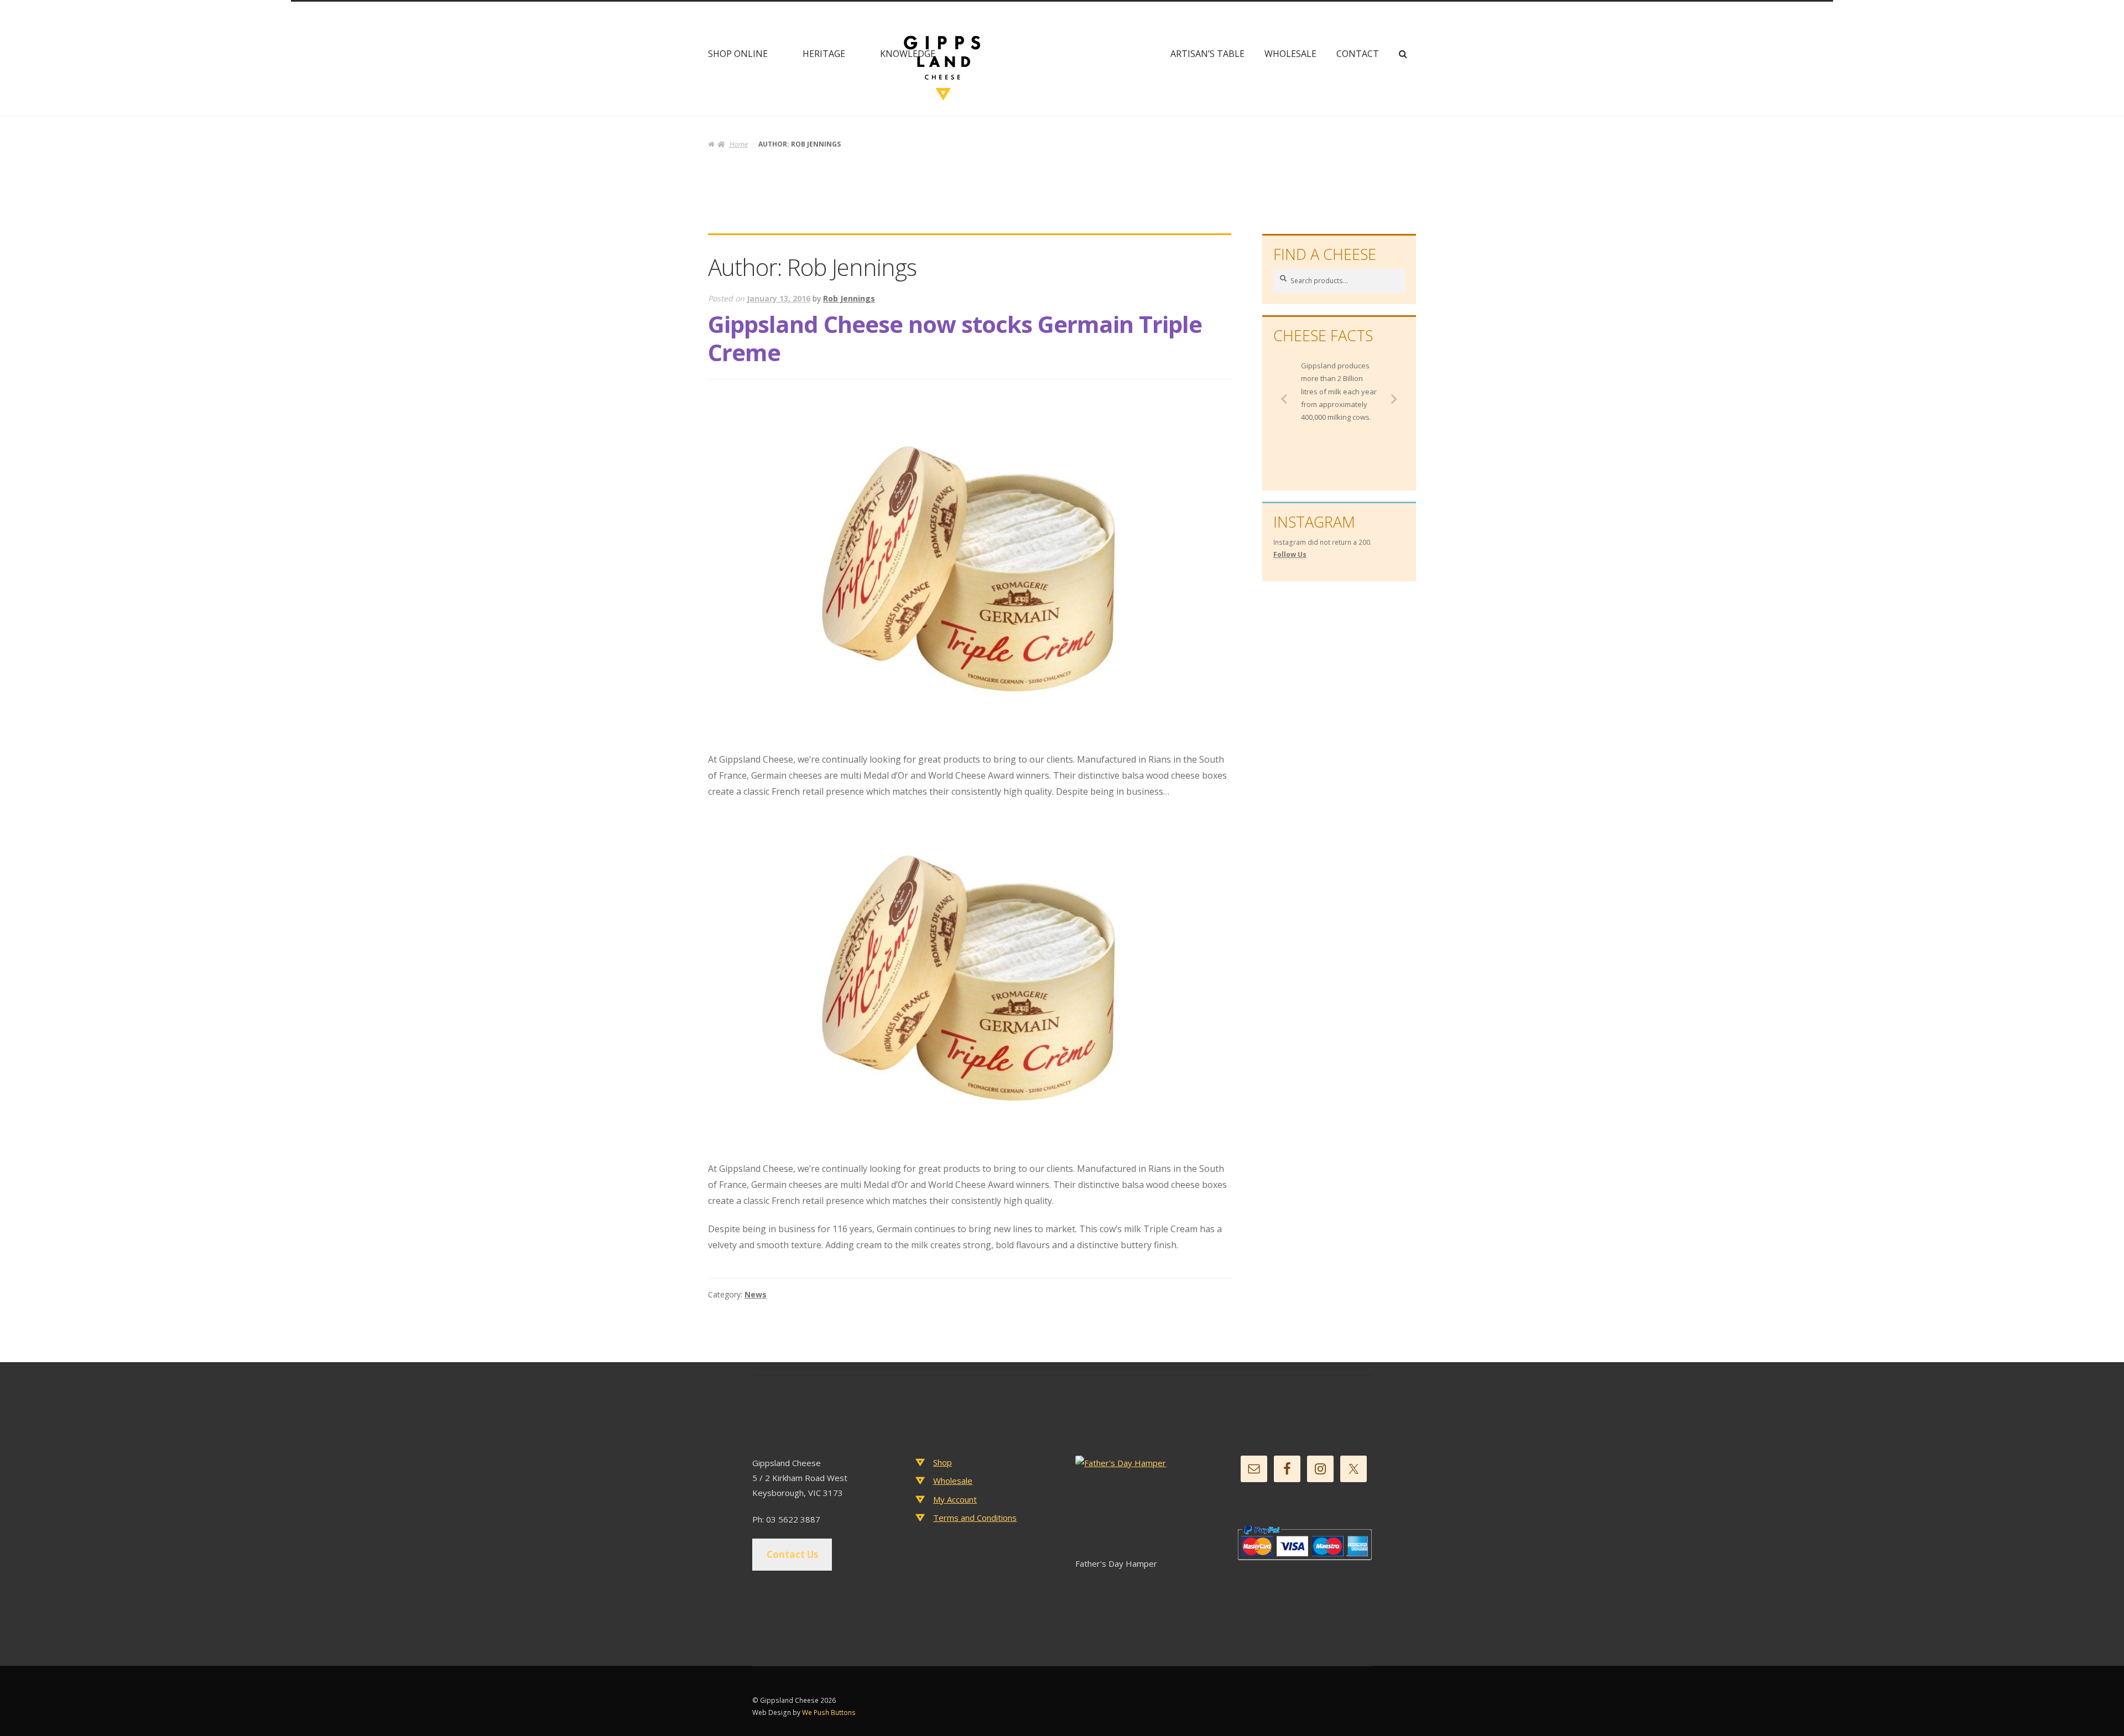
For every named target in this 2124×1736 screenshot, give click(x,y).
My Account (955, 1499)
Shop (943, 1462)
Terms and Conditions (975, 1518)
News (756, 1294)
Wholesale (1290, 54)
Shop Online (738, 54)
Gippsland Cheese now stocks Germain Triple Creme (955, 338)
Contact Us (792, 1554)
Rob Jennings (849, 298)
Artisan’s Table (1207, 54)
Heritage (824, 54)
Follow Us (1290, 554)
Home (738, 144)
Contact (1358, 54)
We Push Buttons (829, 1712)
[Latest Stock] (1142, 1506)
